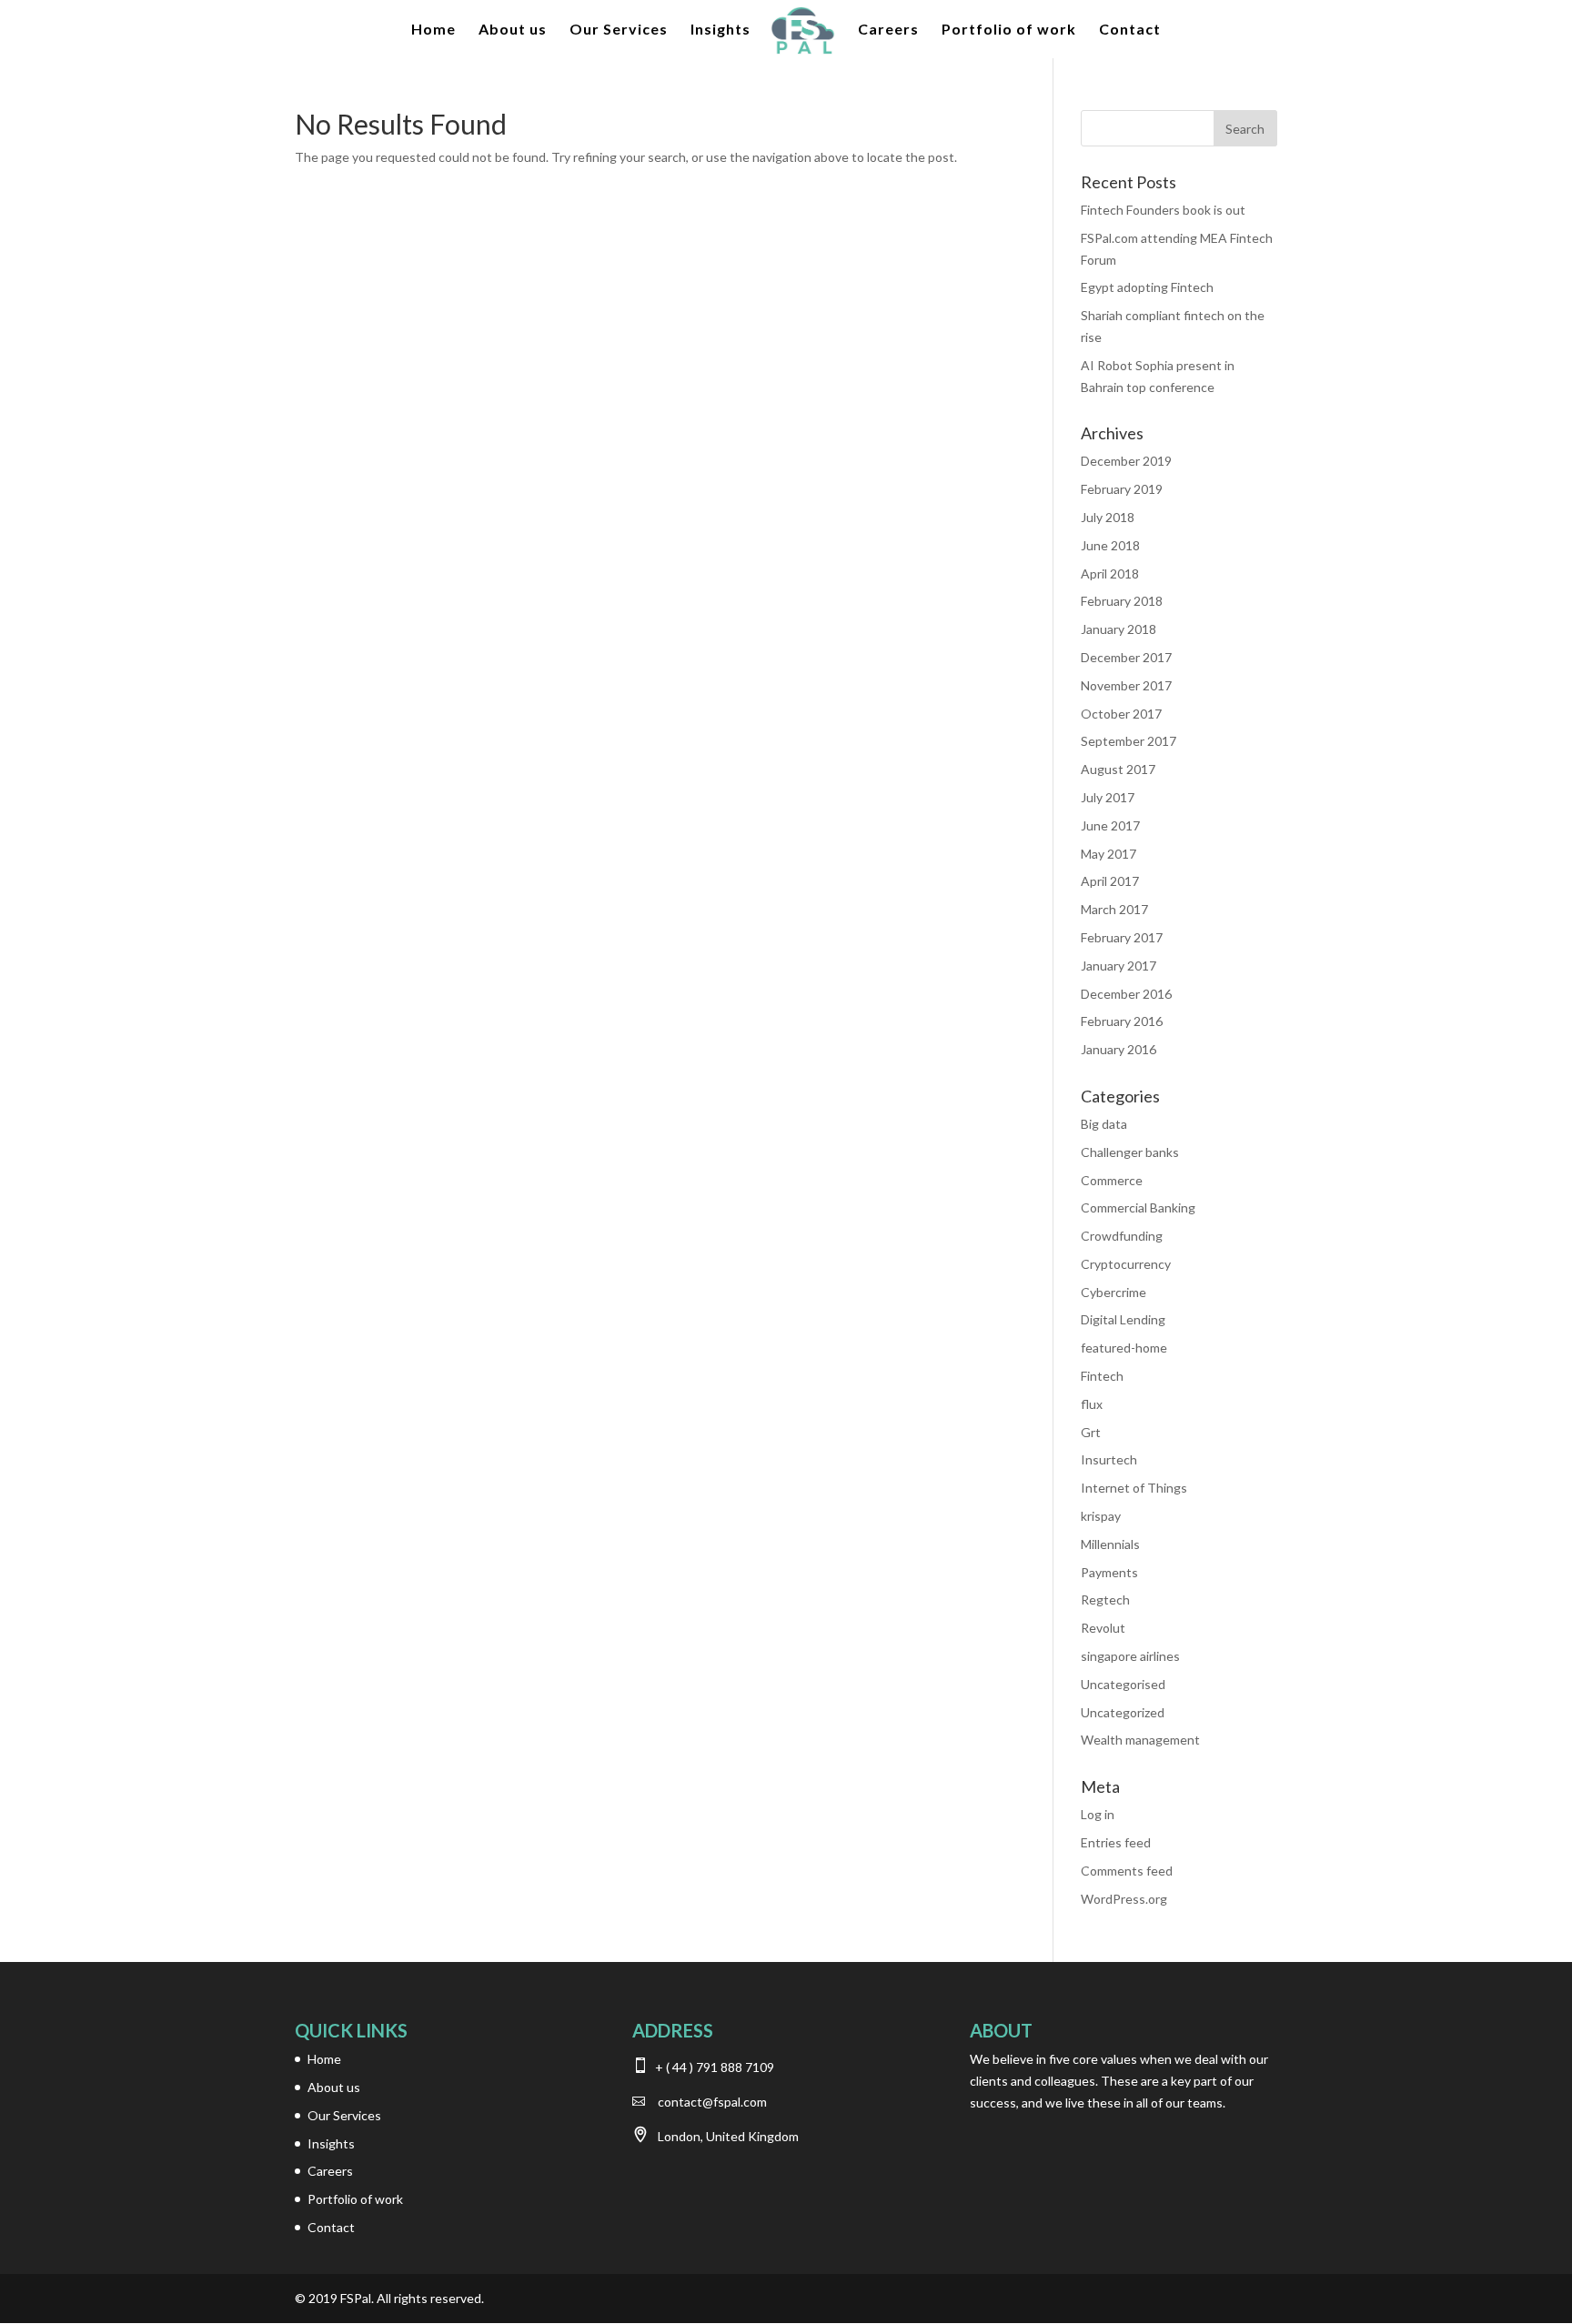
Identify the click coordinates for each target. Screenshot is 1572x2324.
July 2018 (1108, 517)
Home (433, 30)
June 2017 (1110, 825)
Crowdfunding (1122, 1236)
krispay (1101, 1516)
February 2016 (1122, 1021)
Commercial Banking (1138, 1207)
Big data (1104, 1124)
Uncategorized (1123, 1712)
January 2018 (1119, 629)
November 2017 (1126, 685)
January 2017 (1119, 966)
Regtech (1105, 1600)
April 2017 (1110, 881)
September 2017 (1129, 741)
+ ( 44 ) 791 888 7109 (713, 2067)
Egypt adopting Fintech (1147, 287)
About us (513, 30)
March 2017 (1114, 909)
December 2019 (1126, 461)
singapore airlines (1130, 1656)
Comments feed (1127, 1871)
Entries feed (1116, 1842)
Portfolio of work (1009, 30)
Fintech (1102, 1376)
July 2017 (1108, 797)
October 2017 (1121, 714)
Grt (1091, 1432)
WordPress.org (1124, 1899)
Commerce (1112, 1180)
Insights (720, 30)
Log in (1098, 1814)
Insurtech (1109, 1459)
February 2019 (1122, 489)
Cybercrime (1113, 1292)
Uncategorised (1123, 1684)
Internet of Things (1134, 1488)
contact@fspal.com (712, 2102)
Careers (888, 30)
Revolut (1103, 1628)
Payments (1109, 1572)
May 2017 (1108, 854)
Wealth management (1140, 1740)
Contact (1130, 30)
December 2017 (1126, 657)
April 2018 (1110, 573)
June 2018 (1110, 545)
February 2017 (1122, 937)
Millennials (1110, 1544)
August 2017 (1118, 769)
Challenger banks (1130, 1152)
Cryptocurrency (1126, 1264)
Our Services (619, 30)
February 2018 (1122, 601)
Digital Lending (1123, 1319)
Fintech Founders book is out (1163, 210)
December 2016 (1126, 994)
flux (1092, 1404)
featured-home (1124, 1348)
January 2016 (1119, 1049)
